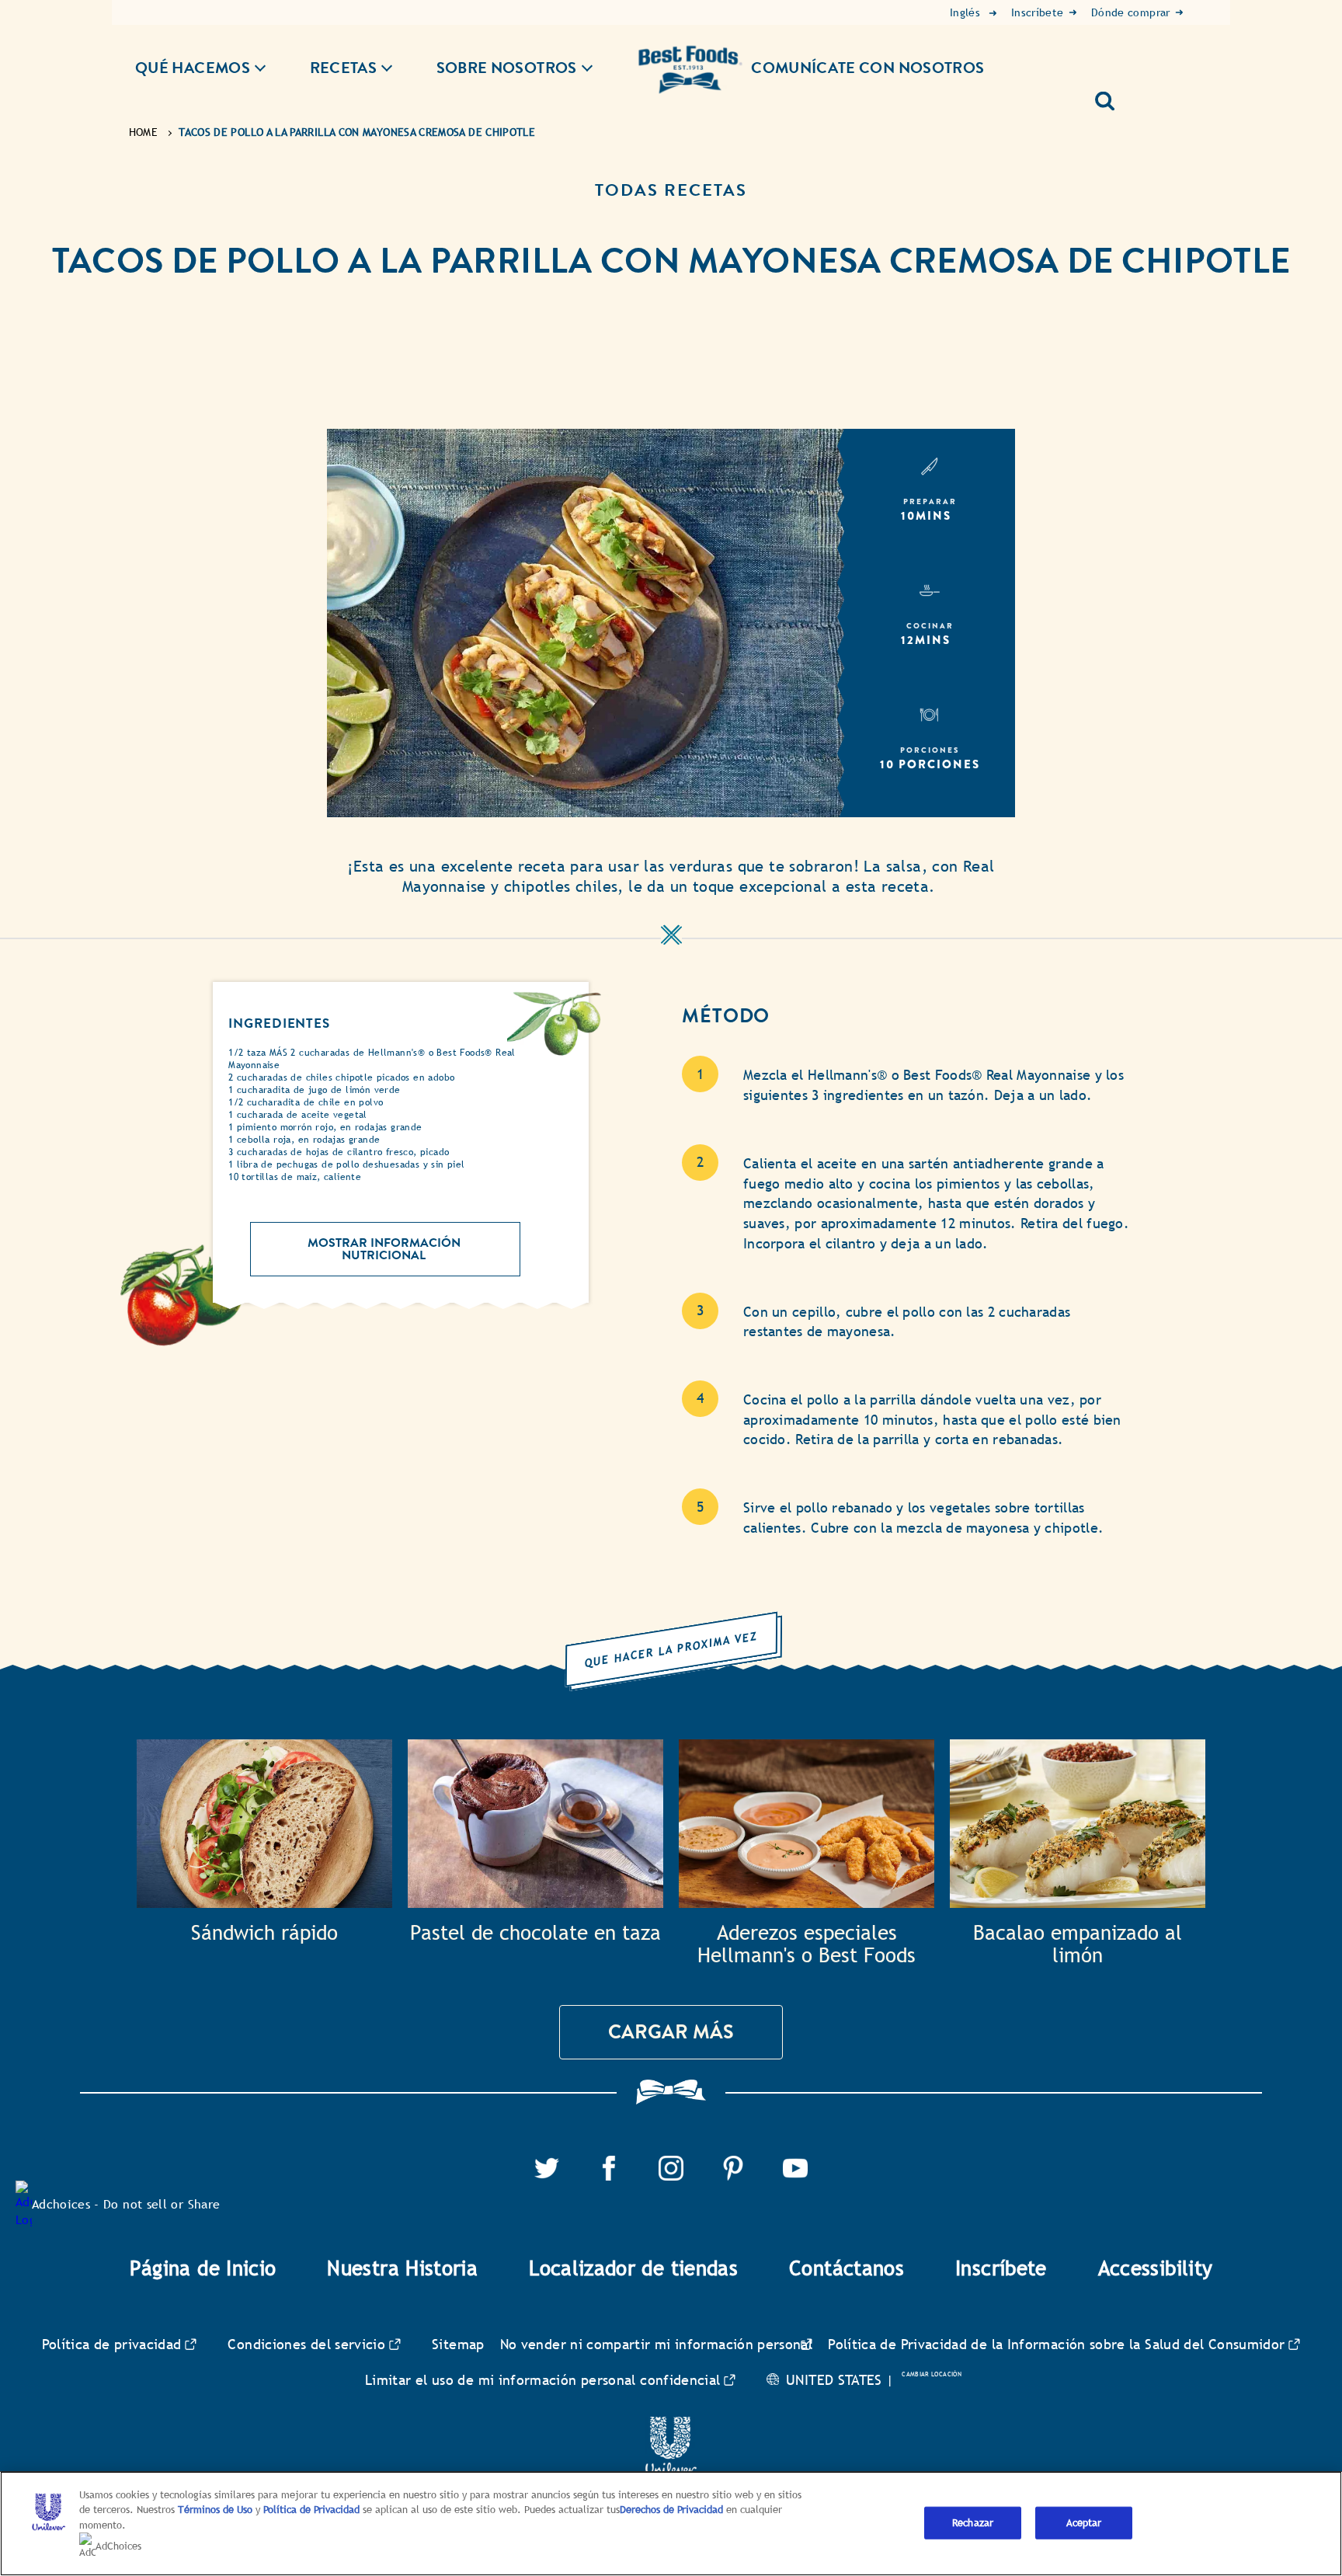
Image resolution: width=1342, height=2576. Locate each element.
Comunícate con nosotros (867, 68)
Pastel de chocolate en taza (535, 1933)
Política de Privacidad (313, 2510)
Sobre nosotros (507, 68)
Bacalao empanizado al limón (1078, 1945)
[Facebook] (609, 2165)
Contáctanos (847, 2268)
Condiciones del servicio (306, 2344)
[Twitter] (547, 2165)
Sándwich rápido (264, 1933)
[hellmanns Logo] (690, 58)
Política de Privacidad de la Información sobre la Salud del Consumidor (1056, 2344)
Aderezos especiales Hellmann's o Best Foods (807, 1945)
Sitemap (458, 2344)
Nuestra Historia (402, 2268)
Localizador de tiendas (633, 2268)
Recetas (344, 68)
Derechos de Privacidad (671, 2510)
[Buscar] (1111, 95)
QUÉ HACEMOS (193, 68)
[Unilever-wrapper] (671, 2426)
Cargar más (671, 2032)
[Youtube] (795, 2165)
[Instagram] (671, 2165)
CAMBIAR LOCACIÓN (932, 2374)
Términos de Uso (215, 2510)
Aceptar (1084, 2523)
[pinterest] (733, 2165)
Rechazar (973, 2523)
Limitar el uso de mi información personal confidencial (542, 2380)
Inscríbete (1001, 2268)
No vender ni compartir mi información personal (657, 2344)
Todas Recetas (671, 190)
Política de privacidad (112, 2344)
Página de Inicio (203, 2268)
